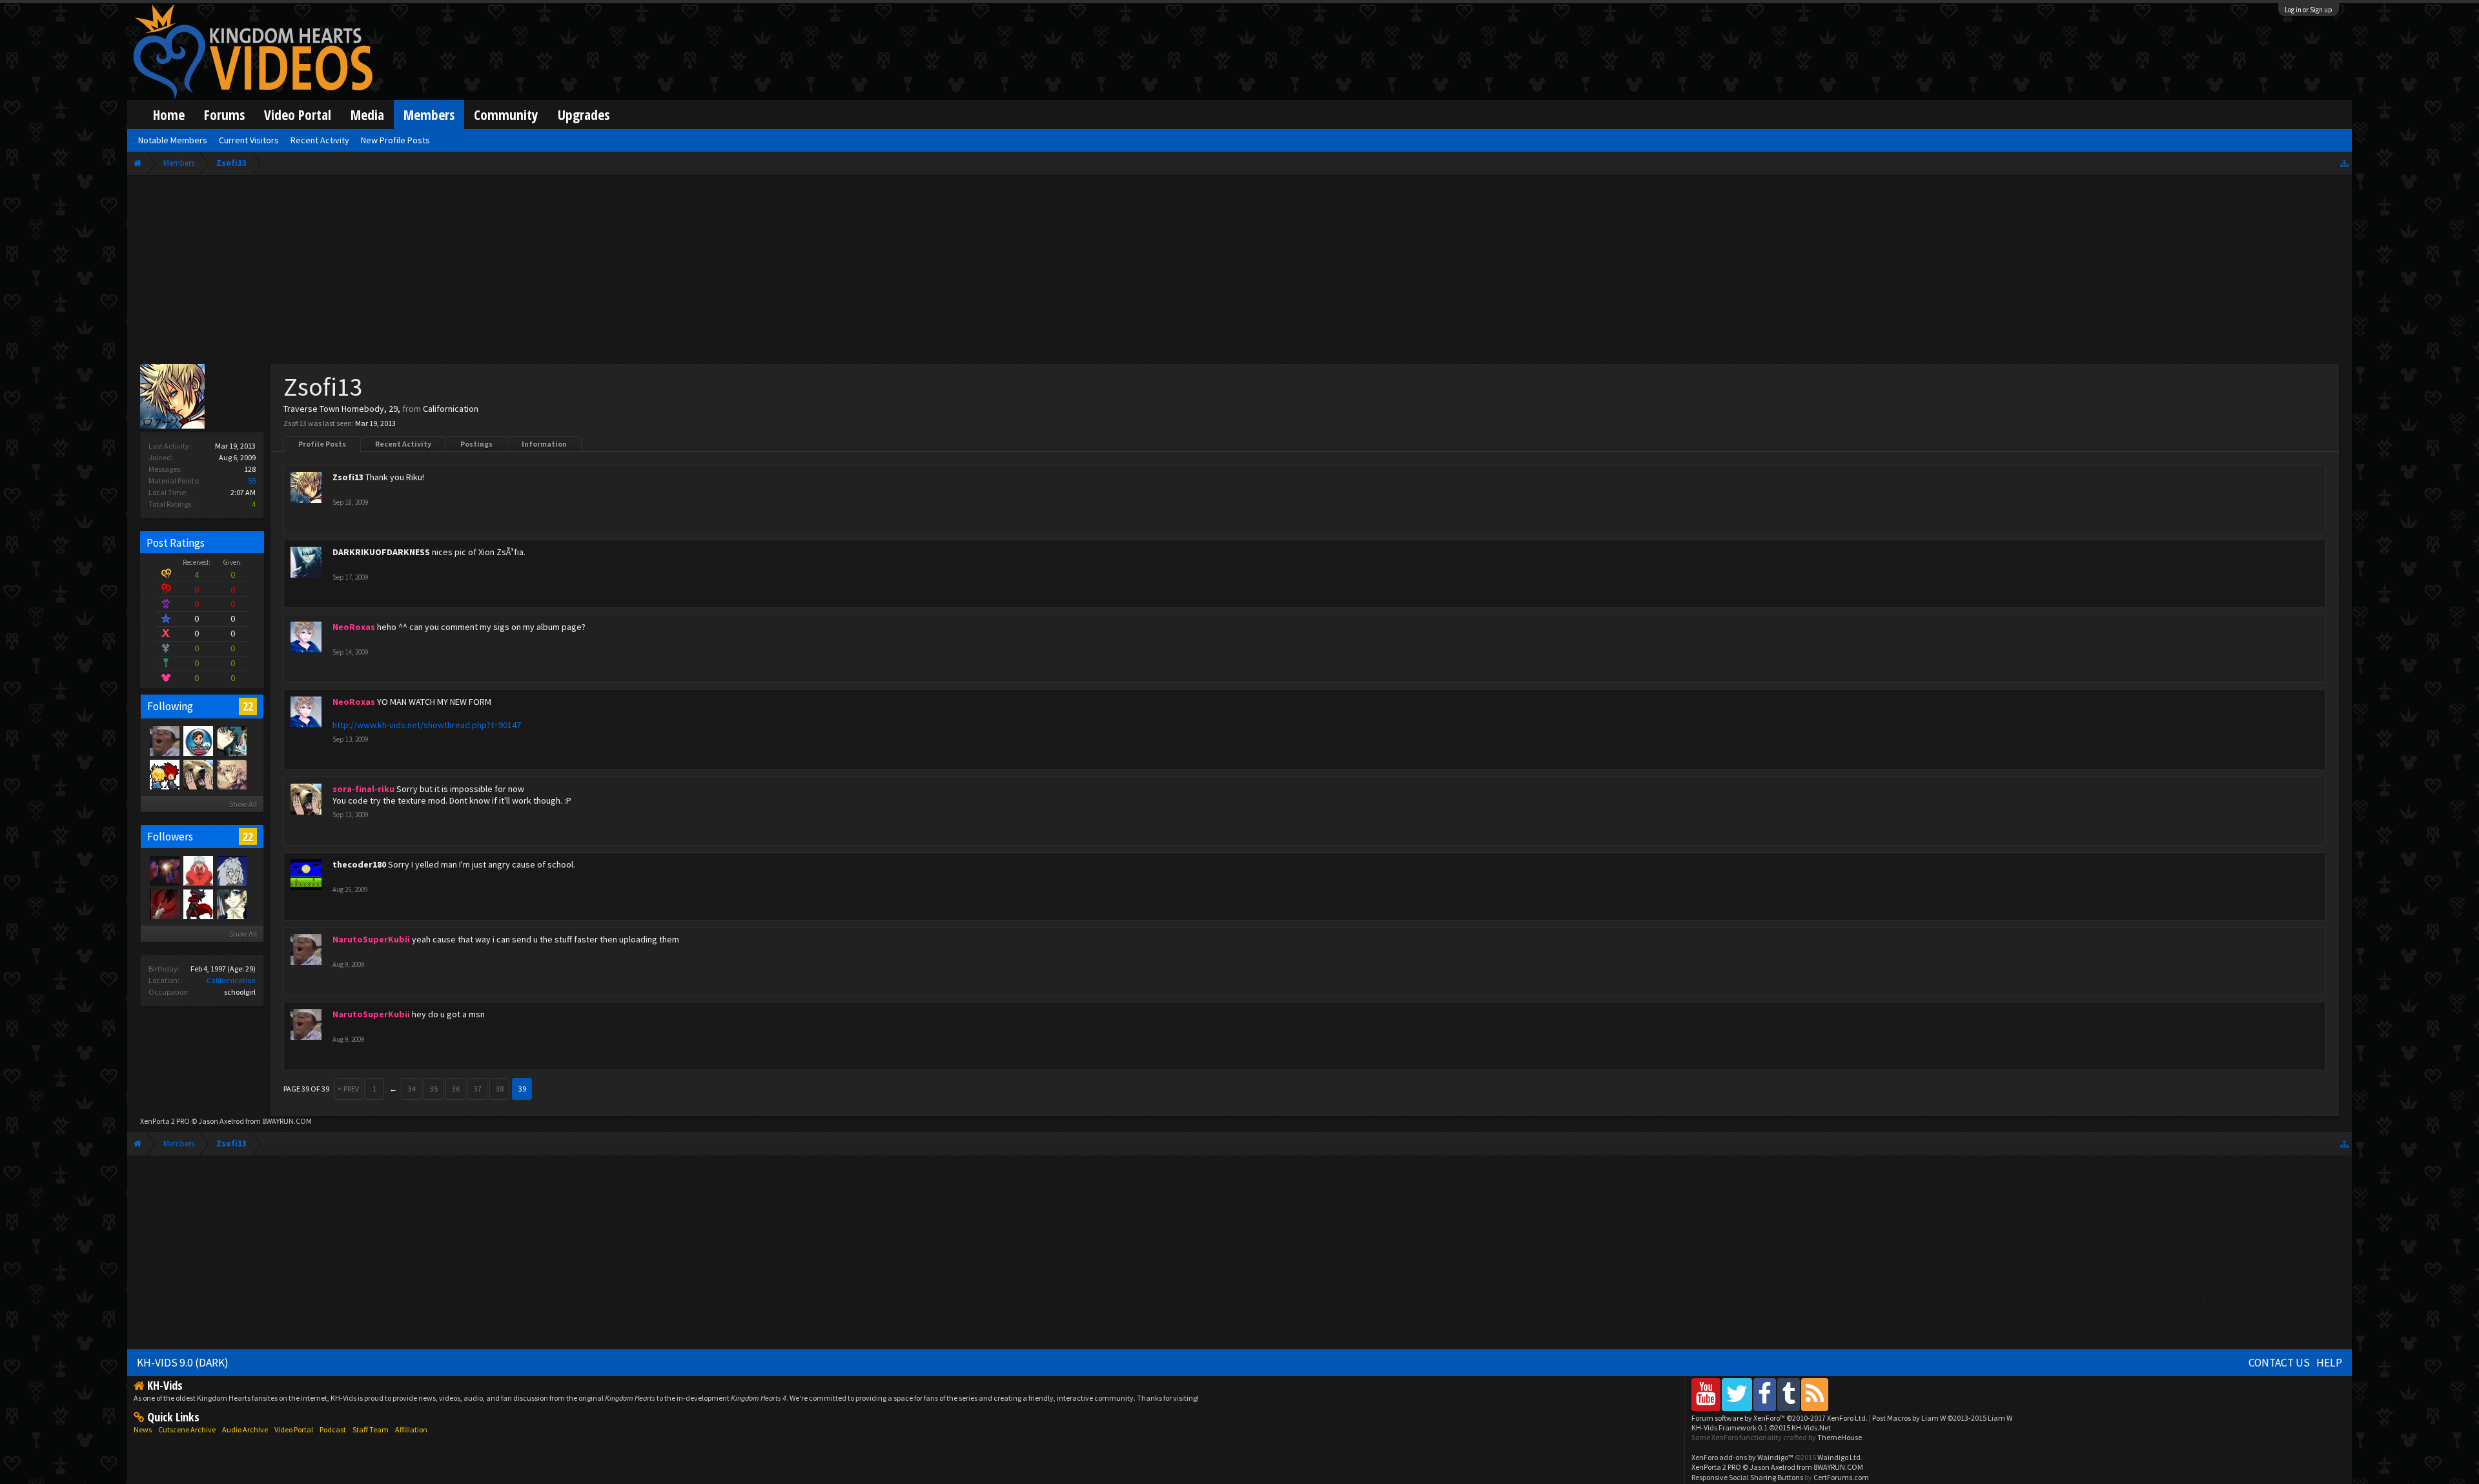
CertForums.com (1841, 1477)
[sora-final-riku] (198, 774)
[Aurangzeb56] (198, 740)
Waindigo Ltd (1839, 1457)
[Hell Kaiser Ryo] (231, 740)
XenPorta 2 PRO (165, 1121)
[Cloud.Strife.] (231, 870)
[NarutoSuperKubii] (164, 740)
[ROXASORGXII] (231, 774)
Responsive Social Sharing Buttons (1747, 1477)
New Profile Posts (395, 140)
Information (544, 444)
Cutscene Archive (187, 1429)
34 (412, 1089)
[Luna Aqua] (164, 904)
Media (367, 115)
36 (456, 1089)
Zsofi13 (348, 477)
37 (478, 1089)
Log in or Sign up (2309, 10)
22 (248, 706)
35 (434, 1089)
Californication (231, 980)
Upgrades (584, 115)
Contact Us (2279, 1363)
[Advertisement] (1239, 272)
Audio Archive (245, 1429)
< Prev (348, 1089)
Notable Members (173, 140)
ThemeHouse (1840, 1437)
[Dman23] (231, 904)
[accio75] (198, 870)
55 (252, 481)
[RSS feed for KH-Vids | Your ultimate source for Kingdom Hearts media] (1815, 1394)
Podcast (333, 1429)
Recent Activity (403, 444)
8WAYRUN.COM (287, 1121)
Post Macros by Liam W (1942, 1418)
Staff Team (371, 1429)
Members (429, 115)
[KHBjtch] (164, 870)
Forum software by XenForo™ (1780, 1418)
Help (2329, 1363)
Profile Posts (322, 444)
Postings (476, 444)
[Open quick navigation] (2344, 163)
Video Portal (298, 115)
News (143, 1429)
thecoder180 (359, 864)
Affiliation (411, 1429)
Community (506, 115)
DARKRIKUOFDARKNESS (381, 552)
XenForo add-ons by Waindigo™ (1742, 1457)
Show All (243, 804)
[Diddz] (198, 904)
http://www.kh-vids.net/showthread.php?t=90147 (427, 725)
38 (500, 1089)
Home (169, 115)
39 (522, 1089)
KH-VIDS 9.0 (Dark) (183, 1363)
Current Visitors (249, 140)
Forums (224, 115)
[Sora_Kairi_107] (164, 774)
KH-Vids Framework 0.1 (1761, 1428)
